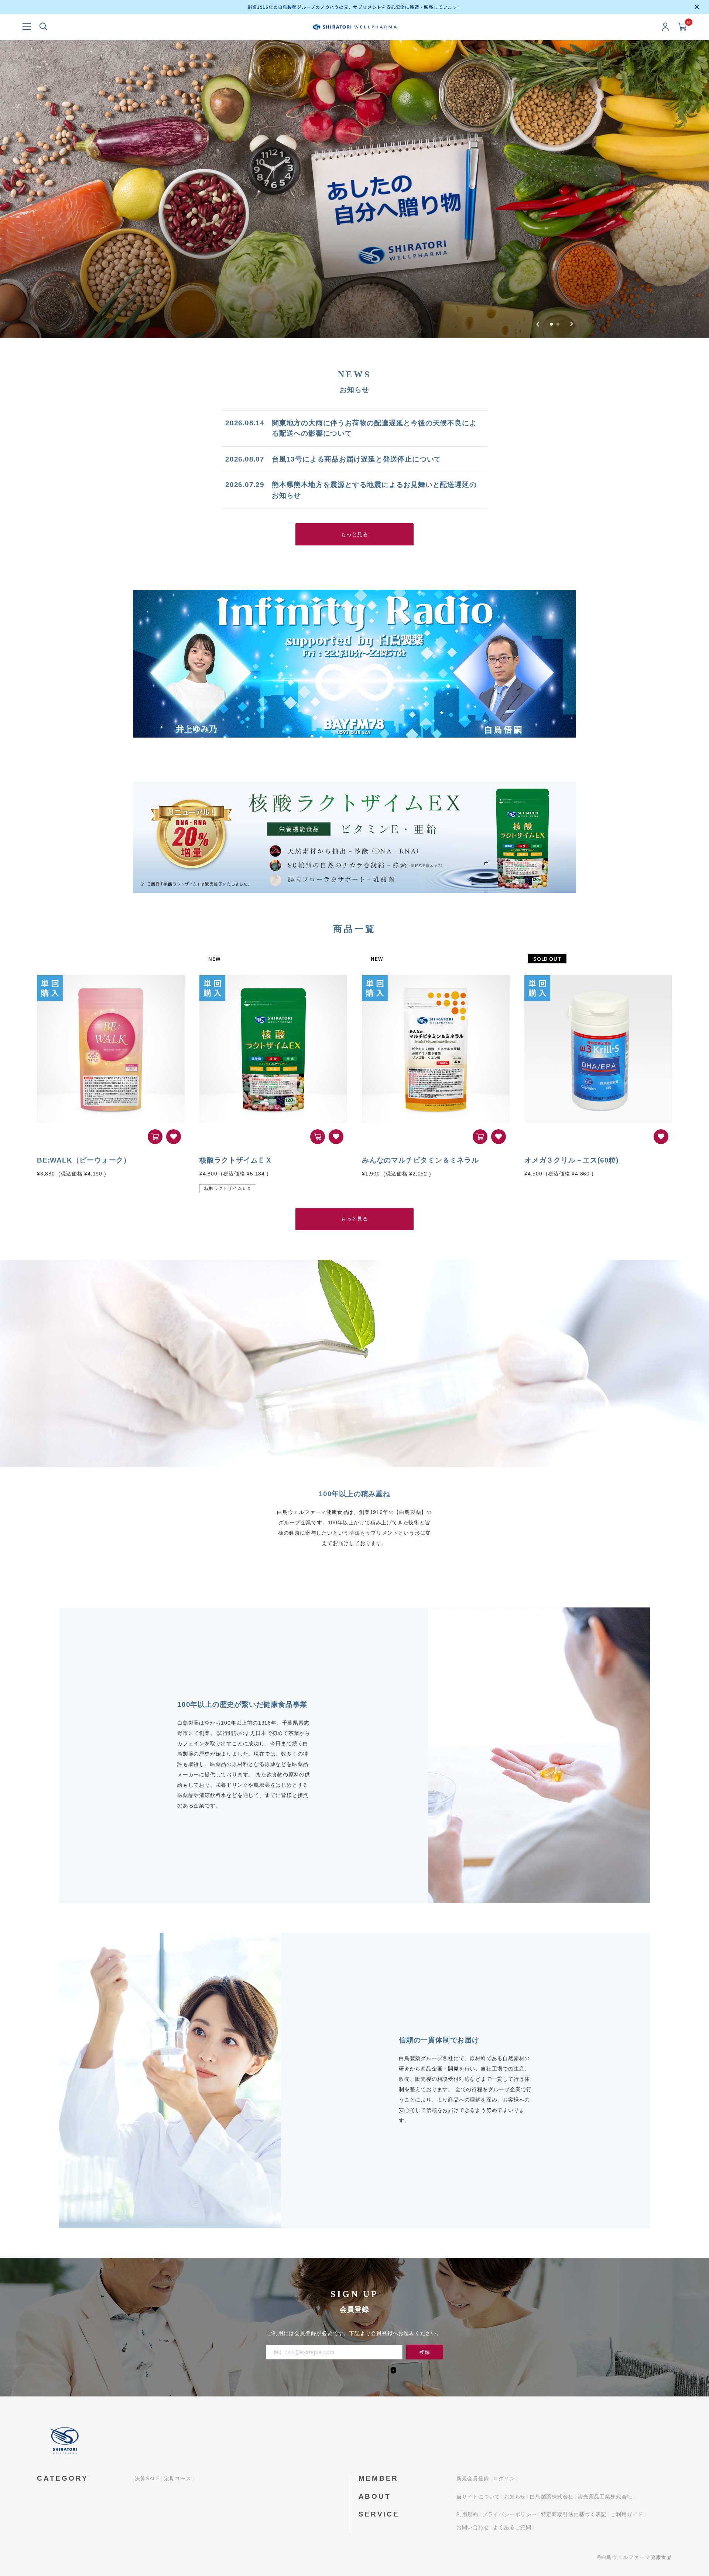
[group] (354, 189)
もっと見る (354, 534)
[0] (682, 27)
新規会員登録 (473, 2478)
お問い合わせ (473, 2527)
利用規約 (467, 2514)
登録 (425, 2352)
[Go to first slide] (571, 324)
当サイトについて (478, 2497)
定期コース (178, 2478)
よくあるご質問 (512, 2527)
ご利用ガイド (627, 2514)
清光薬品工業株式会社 (605, 2497)
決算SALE (147, 2478)
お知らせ (515, 2497)
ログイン (504, 2478)
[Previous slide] (538, 324)
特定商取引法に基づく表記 (574, 2514)
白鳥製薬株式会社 (552, 2497)
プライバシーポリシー (510, 2514)
